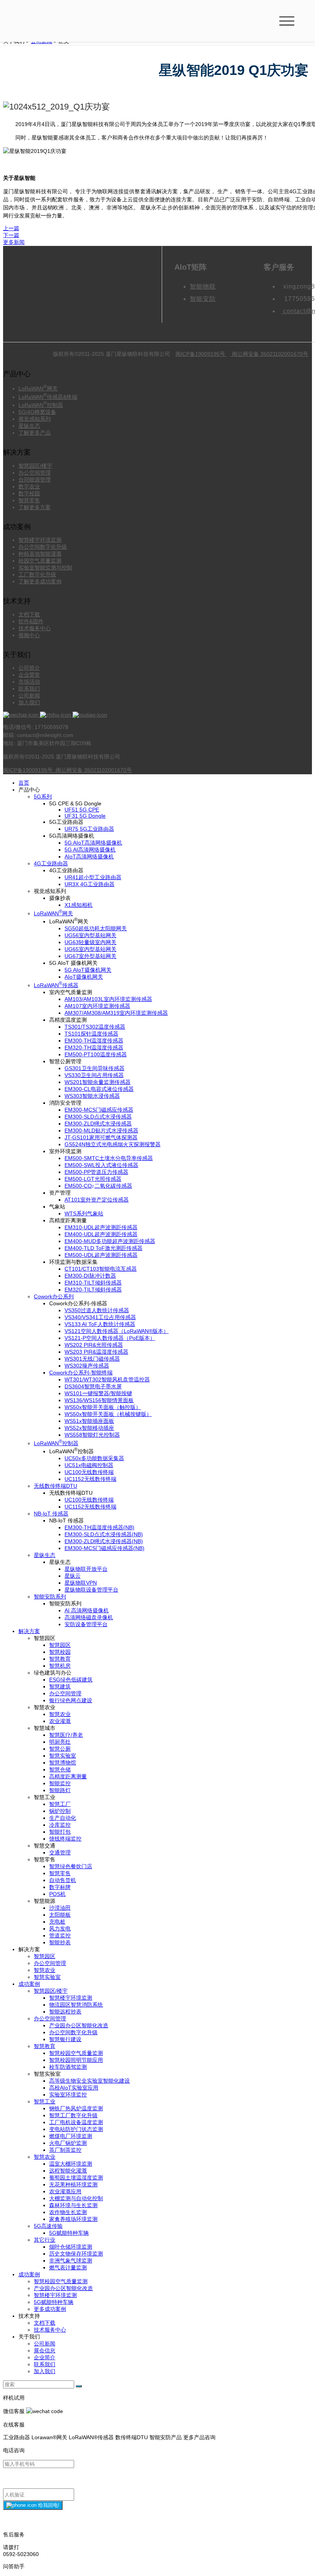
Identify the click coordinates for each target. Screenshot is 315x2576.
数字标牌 (60, 1887)
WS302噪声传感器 (87, 1366)
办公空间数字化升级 (43, 547)
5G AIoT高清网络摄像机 (93, 843)
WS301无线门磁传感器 (92, 1359)
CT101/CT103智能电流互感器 (101, 1269)
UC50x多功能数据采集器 (94, 1458)
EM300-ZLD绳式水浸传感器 (98, 1124)
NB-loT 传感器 (51, 1514)
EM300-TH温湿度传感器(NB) (99, 1527)
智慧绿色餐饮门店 (71, 1866)
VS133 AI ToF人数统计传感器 (100, 1324)
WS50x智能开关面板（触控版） (103, 1407)
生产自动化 (63, 1818)
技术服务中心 (35, 628)
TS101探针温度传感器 (91, 1034)
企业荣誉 (29, 675)
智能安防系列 (50, 1597)
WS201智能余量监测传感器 (98, 1082)
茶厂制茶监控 (65, 2150)
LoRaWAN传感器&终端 (48, 397)
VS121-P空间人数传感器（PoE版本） (110, 1338)
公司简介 (29, 668)
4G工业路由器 (51, 863)
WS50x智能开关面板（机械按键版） (108, 1414)
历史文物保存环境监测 (76, 2254)
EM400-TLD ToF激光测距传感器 (104, 1248)
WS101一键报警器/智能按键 (98, 1393)
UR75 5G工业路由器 (89, 829)
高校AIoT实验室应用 (74, 2088)
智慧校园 (60, 1652)
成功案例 (29, 1984)
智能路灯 (60, 1790)
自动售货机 (63, 1880)
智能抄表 (60, 1942)
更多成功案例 (50, 2309)
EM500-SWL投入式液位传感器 (101, 1165)
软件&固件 (31, 621)
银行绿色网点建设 (71, 1700)
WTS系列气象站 (84, 1213)
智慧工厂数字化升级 (73, 2115)
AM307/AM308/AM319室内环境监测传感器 (116, 1013)
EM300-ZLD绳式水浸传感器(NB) (104, 1541)
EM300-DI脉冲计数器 (90, 1276)
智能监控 (60, 1783)
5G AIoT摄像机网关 (88, 970)
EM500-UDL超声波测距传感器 (101, 1255)
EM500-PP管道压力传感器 (96, 1172)
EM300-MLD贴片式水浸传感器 (101, 1130)
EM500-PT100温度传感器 (96, 1054)
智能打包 (60, 1832)
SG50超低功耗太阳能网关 (96, 928)
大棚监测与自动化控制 (76, 2198)
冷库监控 (60, 1825)
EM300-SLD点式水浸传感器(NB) (104, 1534)
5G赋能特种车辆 (69, 2233)
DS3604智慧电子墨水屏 (93, 1386)
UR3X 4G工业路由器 (90, 884)
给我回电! (48, 2505)
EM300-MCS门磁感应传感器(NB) (104, 1548)
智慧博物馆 (63, 1763)
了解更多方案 (35, 507)
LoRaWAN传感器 (56, 985)
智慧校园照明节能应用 (76, 2060)
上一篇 (11, 228)
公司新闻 (29, 695)
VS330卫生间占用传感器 (94, 1075)
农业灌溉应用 (65, 2191)
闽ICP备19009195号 (201, 354)
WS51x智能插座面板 (89, 1421)
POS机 (57, 1894)
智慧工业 (45, 2101)
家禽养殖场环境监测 (73, 2219)
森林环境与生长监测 (73, 2205)
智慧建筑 (60, 1686)
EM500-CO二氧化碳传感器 (98, 1186)
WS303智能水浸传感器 (92, 1096)
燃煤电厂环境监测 (71, 2136)
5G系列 (43, 797)
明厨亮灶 (60, 1742)
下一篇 (11, 235)
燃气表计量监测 (68, 2267)
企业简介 (45, 2357)
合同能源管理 (35, 480)
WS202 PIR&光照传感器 (94, 1345)
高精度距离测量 (68, 1776)
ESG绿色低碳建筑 (71, 1680)
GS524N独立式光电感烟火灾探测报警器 (113, 1144)
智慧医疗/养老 (66, 1735)
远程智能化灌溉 (68, 2171)
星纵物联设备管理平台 (91, 1590)
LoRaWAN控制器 (41, 405)
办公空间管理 (35, 473)
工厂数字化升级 (37, 574)
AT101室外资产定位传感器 (97, 1200)
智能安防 (203, 299)
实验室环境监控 (68, 2095)
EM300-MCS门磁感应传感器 (99, 1110)
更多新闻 (14, 242)
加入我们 (29, 702)
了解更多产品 (35, 433)
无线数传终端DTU (56, 1486)
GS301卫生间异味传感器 (94, 1068)
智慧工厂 (60, 1804)
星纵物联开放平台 (86, 1569)
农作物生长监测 (68, 2212)
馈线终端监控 (65, 1839)
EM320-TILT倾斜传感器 (93, 1290)
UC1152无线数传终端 (90, 1479)
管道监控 (60, 1935)
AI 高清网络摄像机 (87, 1610)
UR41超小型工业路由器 (93, 877)
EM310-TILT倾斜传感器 (93, 1283)
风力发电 (60, 1929)
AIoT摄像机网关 (84, 977)
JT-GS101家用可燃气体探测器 (101, 1137)
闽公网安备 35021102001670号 (269, 354)
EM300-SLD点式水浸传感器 (98, 1117)
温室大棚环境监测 (71, 2164)
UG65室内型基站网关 (90, 949)
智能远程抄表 (65, 2012)
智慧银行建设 (65, 2039)
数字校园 (29, 493)
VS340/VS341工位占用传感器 (100, 1317)
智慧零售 (29, 500)
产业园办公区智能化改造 (79, 2025)
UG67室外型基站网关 (90, 956)
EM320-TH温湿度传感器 (94, 1047)
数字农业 (29, 486)
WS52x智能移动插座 (89, 1428)
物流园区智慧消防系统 (76, 2005)
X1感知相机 (79, 905)
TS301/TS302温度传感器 (95, 1027)
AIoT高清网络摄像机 (89, 856)
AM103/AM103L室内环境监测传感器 (108, 999)
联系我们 (29, 689)
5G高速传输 (48, 2226)
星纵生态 (29, 426)
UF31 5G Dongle (85, 816)
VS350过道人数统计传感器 (97, 1310)
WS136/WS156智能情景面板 (99, 1400)
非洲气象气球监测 (71, 2261)
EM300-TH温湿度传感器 (94, 1041)
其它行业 (45, 2240)
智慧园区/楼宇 (35, 466)
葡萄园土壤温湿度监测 (76, 2178)
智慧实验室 (63, 1756)
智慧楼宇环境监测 (40, 540)
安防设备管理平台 (86, 1624)
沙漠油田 (60, 1908)
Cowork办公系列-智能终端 (81, 1373)
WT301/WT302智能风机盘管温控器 (107, 1379)
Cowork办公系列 (54, 1296)
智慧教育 (60, 1659)
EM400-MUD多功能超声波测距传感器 (110, 1241)
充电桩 (57, 1922)
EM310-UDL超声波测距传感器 (101, 1227)
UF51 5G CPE (82, 810)
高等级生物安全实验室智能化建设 (90, 2081)
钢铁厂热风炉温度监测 (76, 2108)
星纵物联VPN (81, 1583)
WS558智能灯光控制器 (92, 1435)
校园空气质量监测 (40, 561)
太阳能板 (60, 1915)
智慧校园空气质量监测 (76, 2053)
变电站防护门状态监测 (76, 2129)
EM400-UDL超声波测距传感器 (101, 1234)
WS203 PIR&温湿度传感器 (96, 1352)
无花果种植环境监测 (73, 2184)
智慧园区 (60, 1645)
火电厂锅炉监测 (68, 2143)
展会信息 (45, 2350)
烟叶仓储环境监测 (71, 2247)
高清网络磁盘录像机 (89, 1617)
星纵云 (73, 1576)
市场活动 (29, 682)
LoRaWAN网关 (38, 388)
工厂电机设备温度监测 (76, 2122)
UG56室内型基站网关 (90, 935)
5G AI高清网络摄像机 (90, 850)
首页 (24, 783)
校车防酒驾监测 (68, 2067)
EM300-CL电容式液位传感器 (99, 1089)
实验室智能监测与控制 (45, 568)
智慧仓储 (60, 1769)
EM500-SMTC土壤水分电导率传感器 (109, 1158)
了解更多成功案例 (40, 581)
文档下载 (29, 614)
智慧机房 (60, 1666)
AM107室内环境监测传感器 (97, 1006)
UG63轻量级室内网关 (90, 942)
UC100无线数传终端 (89, 1472)
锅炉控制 (60, 1811)
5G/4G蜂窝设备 (37, 412)
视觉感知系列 (35, 419)
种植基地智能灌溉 (40, 554)
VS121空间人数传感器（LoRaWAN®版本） (117, 1331)
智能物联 (203, 286)
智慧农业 (60, 1714)
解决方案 (29, 1631)
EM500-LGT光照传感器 (93, 1179)
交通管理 (60, 1852)
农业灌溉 (60, 1721)
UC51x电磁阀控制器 (89, 1465)
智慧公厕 (60, 1749)
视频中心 (29, 635)
